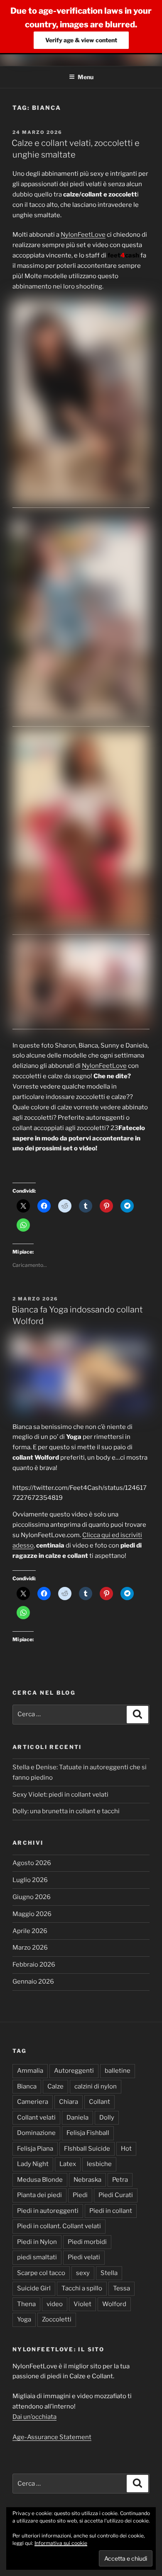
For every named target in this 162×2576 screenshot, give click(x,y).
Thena (26, 2304)
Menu (86, 77)
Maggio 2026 (32, 1914)
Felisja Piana (35, 2149)
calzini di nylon (96, 2086)
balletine (118, 2071)
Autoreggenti (74, 2071)
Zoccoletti (57, 2319)
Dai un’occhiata (34, 2417)
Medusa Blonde (40, 2180)
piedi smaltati (37, 2257)
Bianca (27, 2086)
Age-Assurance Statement (52, 2437)
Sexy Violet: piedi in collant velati (60, 1795)
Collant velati (36, 2118)
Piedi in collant (111, 2211)
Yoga (24, 2319)
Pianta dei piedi (39, 2195)
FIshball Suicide (87, 2149)
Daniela (77, 2118)
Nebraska (87, 2180)
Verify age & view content (81, 40)
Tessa (121, 2288)
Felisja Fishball (88, 2133)
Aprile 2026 (30, 1931)
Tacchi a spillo (82, 2288)
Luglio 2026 (30, 1880)
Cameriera (33, 2102)
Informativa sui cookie (61, 2543)
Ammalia (30, 2071)
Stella (109, 2273)
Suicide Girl (34, 2288)
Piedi (80, 2195)
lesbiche (99, 2164)
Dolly (107, 2118)
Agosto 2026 (32, 1863)
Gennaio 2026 (33, 1982)
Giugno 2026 (32, 1897)
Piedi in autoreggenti (48, 2211)
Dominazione (36, 2133)
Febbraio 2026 (34, 1965)
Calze (55, 2086)
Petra (120, 2180)
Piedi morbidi (87, 2242)
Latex (68, 2164)
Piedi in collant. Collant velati (59, 2226)
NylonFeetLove (83, 235)
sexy (83, 2273)
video (55, 2304)
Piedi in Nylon (37, 2242)
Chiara (69, 2102)
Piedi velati (84, 2257)
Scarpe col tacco (41, 2273)
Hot (126, 2149)
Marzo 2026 (30, 1948)
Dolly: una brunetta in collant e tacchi (66, 1811)
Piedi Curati (116, 2195)
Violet (82, 2304)
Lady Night (33, 2164)
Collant (99, 2102)
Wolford (114, 2304)
